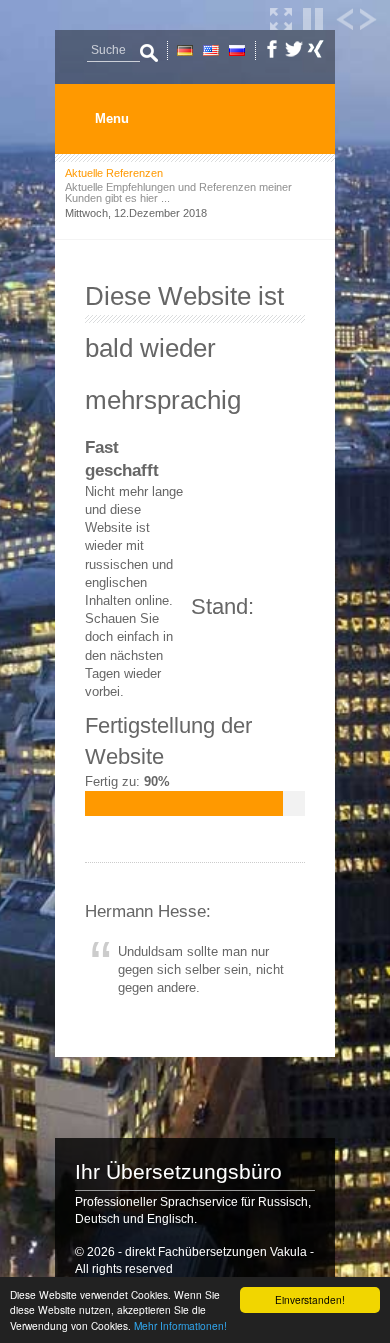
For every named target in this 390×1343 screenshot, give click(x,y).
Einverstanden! (310, 1299)
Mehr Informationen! (180, 1325)
